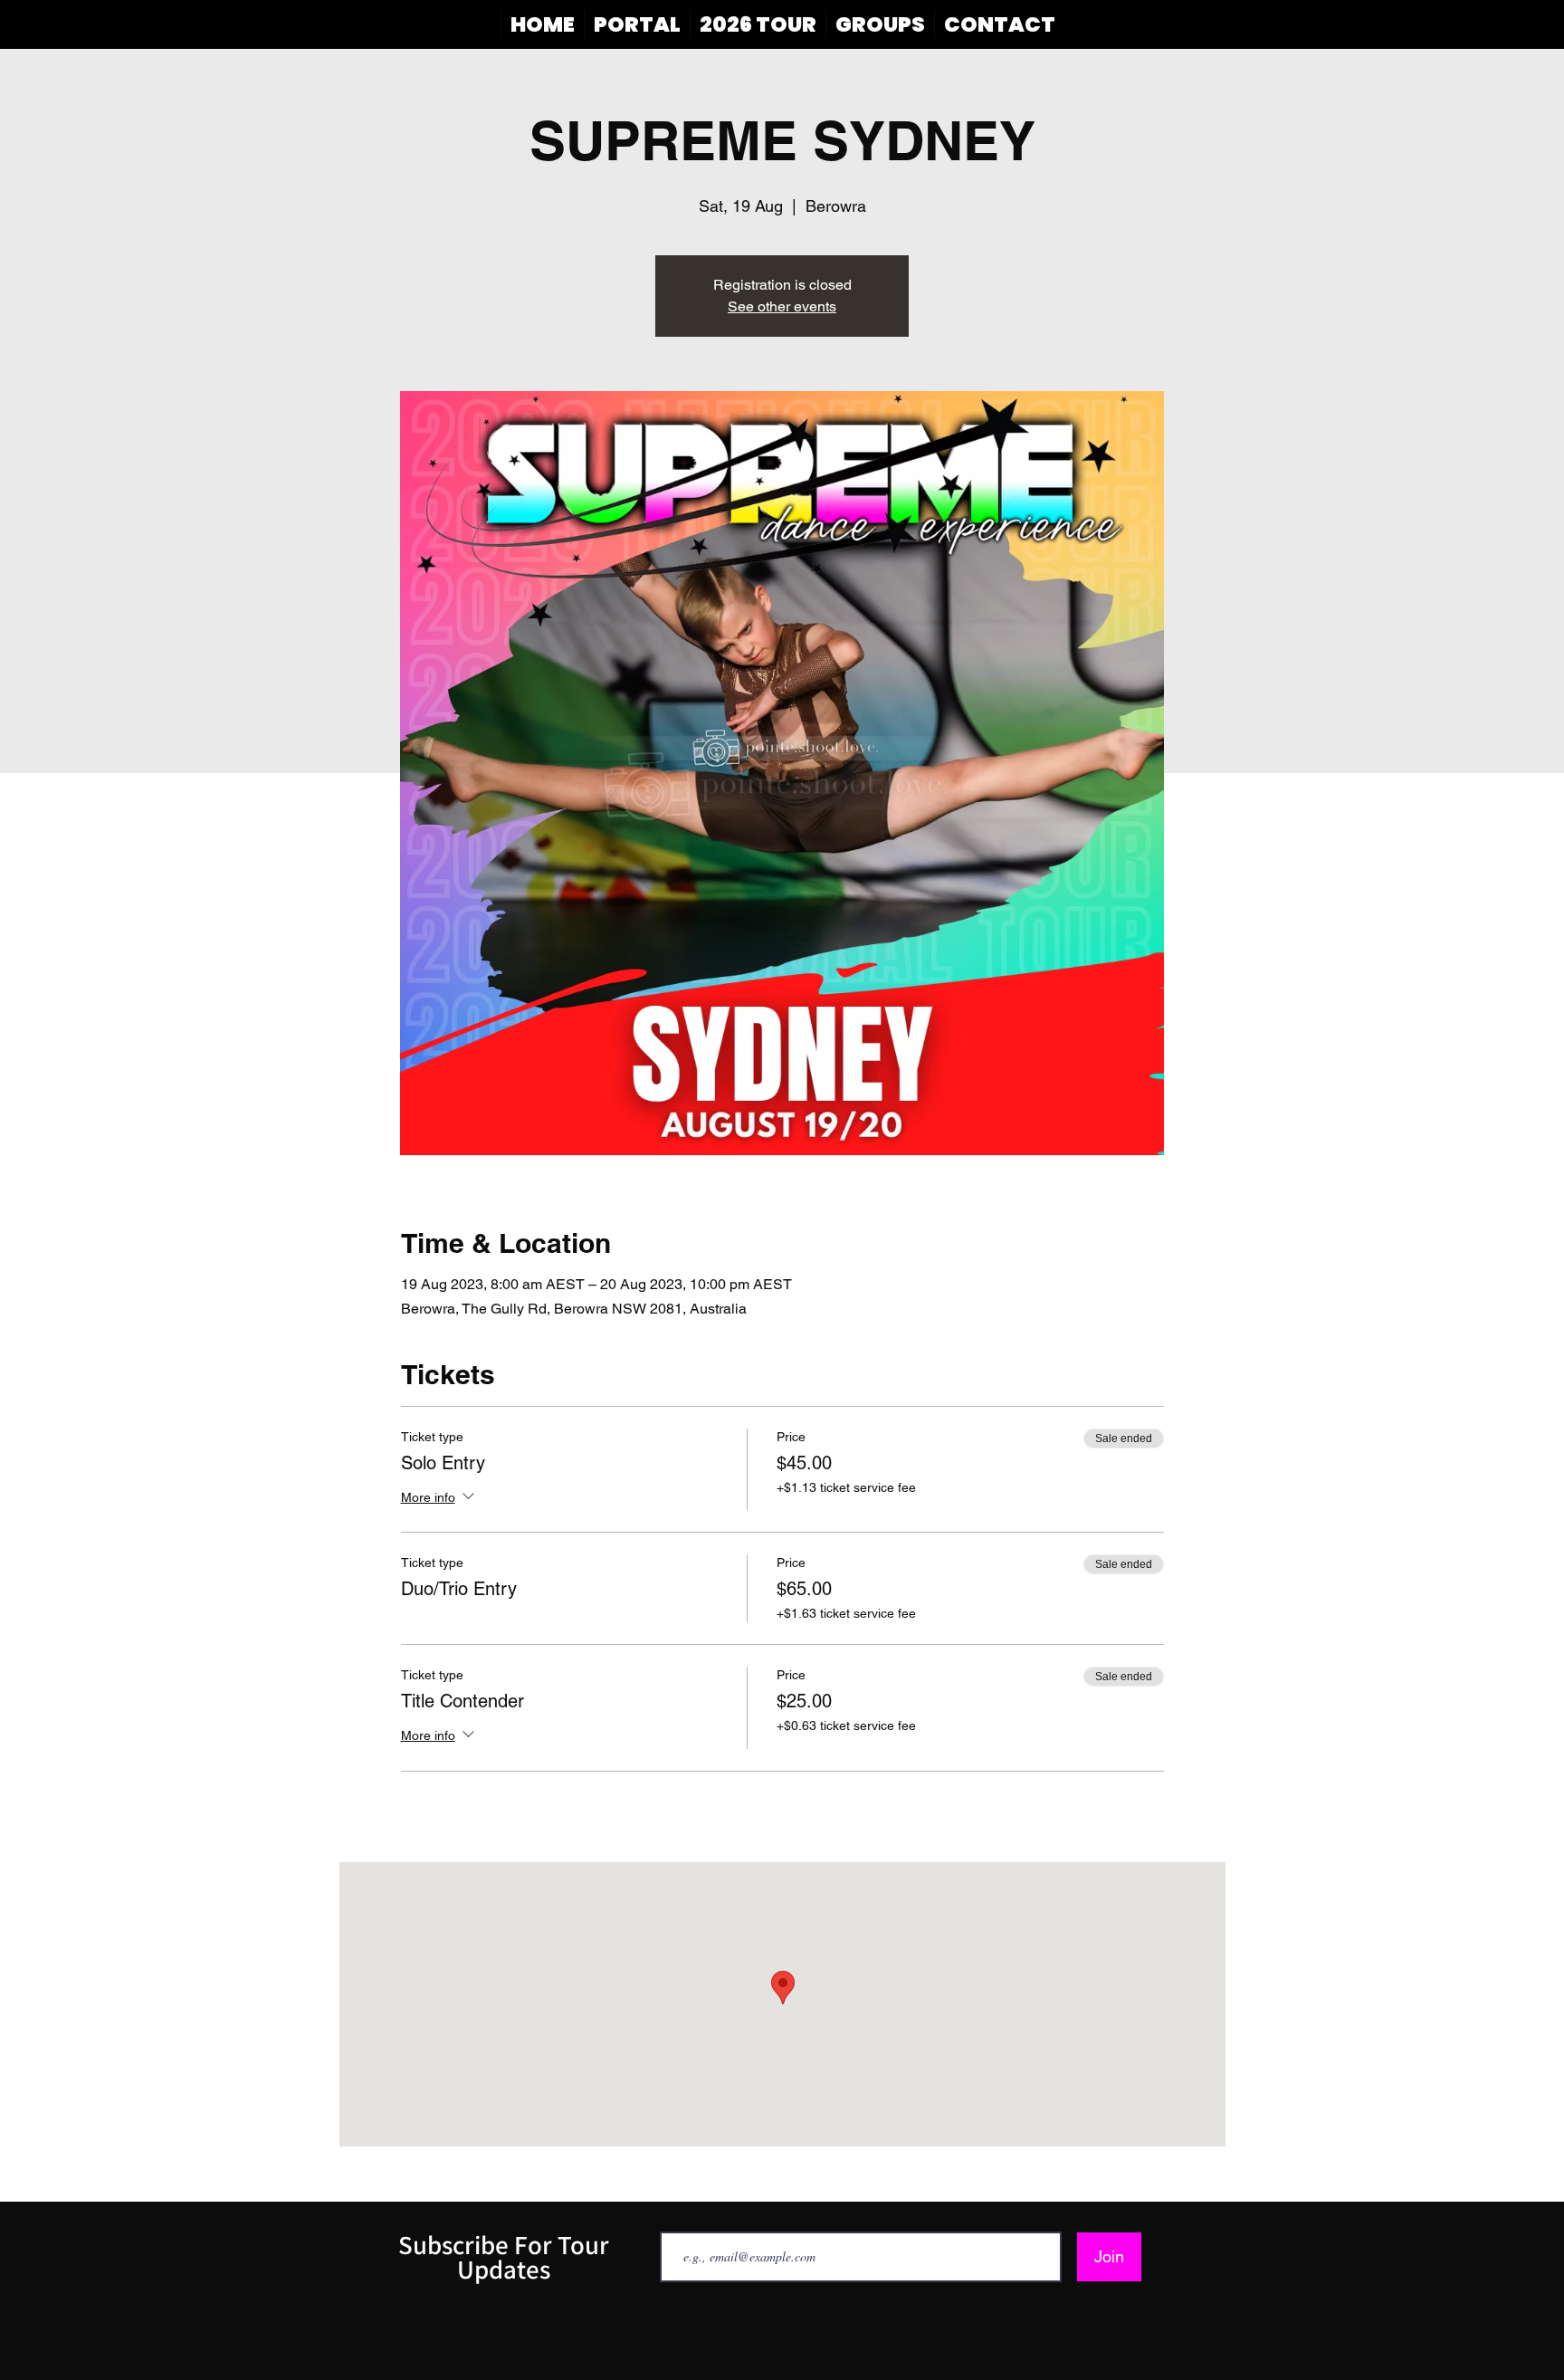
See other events (782, 306)
